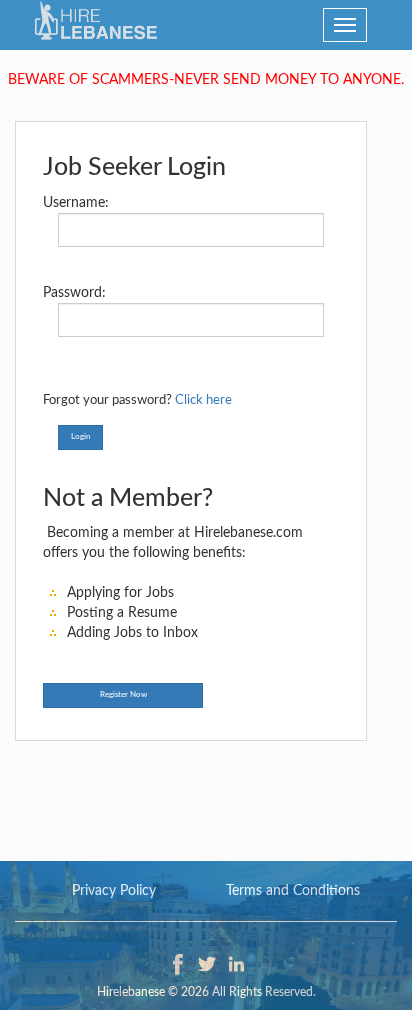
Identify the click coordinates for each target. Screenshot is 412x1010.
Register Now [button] (123, 695)
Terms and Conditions (293, 891)
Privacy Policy (114, 891)
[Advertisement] (206, 791)
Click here (203, 400)
